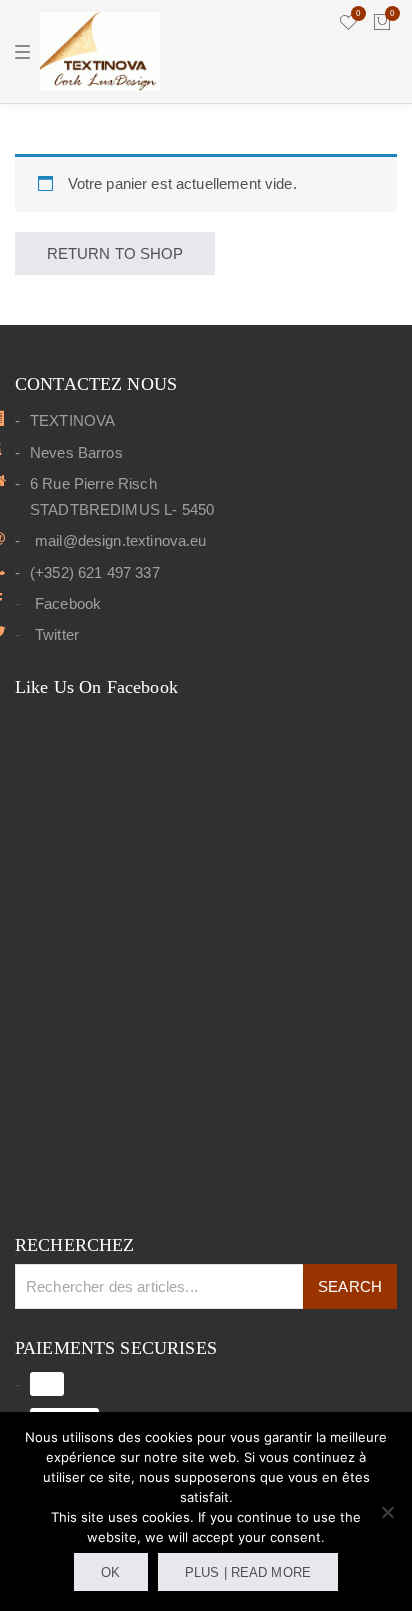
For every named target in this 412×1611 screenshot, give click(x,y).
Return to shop (115, 253)
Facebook (68, 603)
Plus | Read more (248, 1572)
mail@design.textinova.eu (121, 540)
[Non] (387, 1512)
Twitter (57, 634)
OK (110, 1572)
